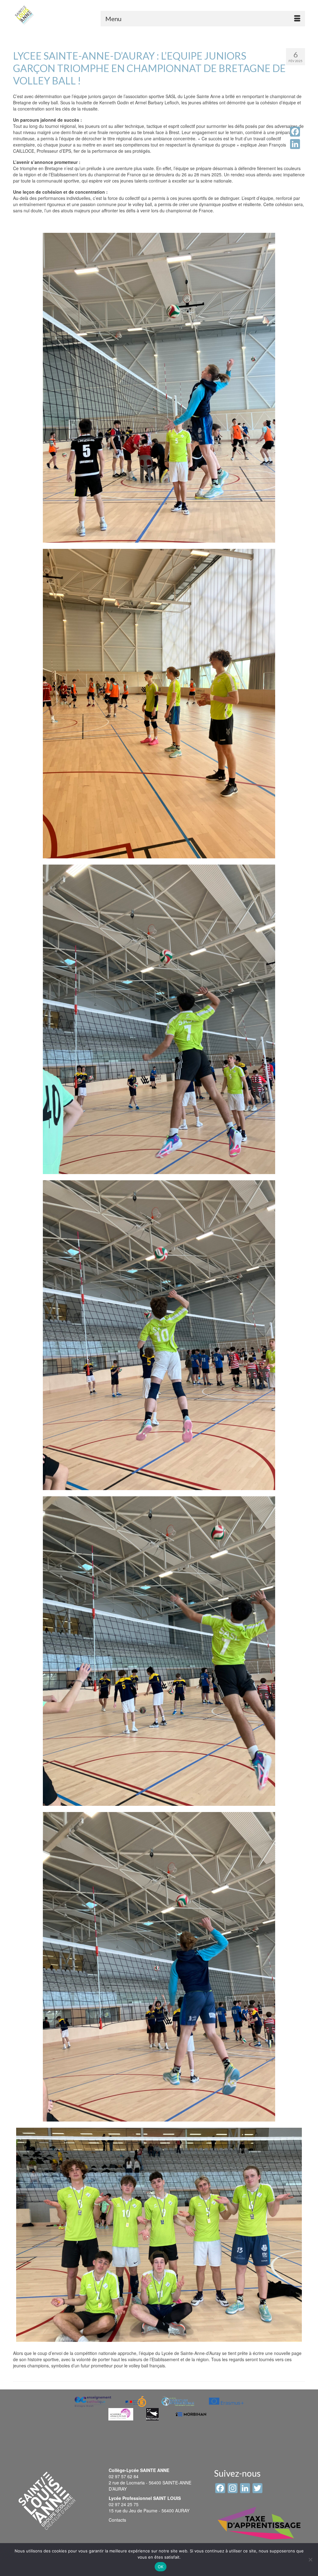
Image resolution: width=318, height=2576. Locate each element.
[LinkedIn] (295, 144)
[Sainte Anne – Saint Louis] (24, 15)
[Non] (310, 2560)
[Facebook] (295, 132)
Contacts (117, 2520)
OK (161, 2567)
